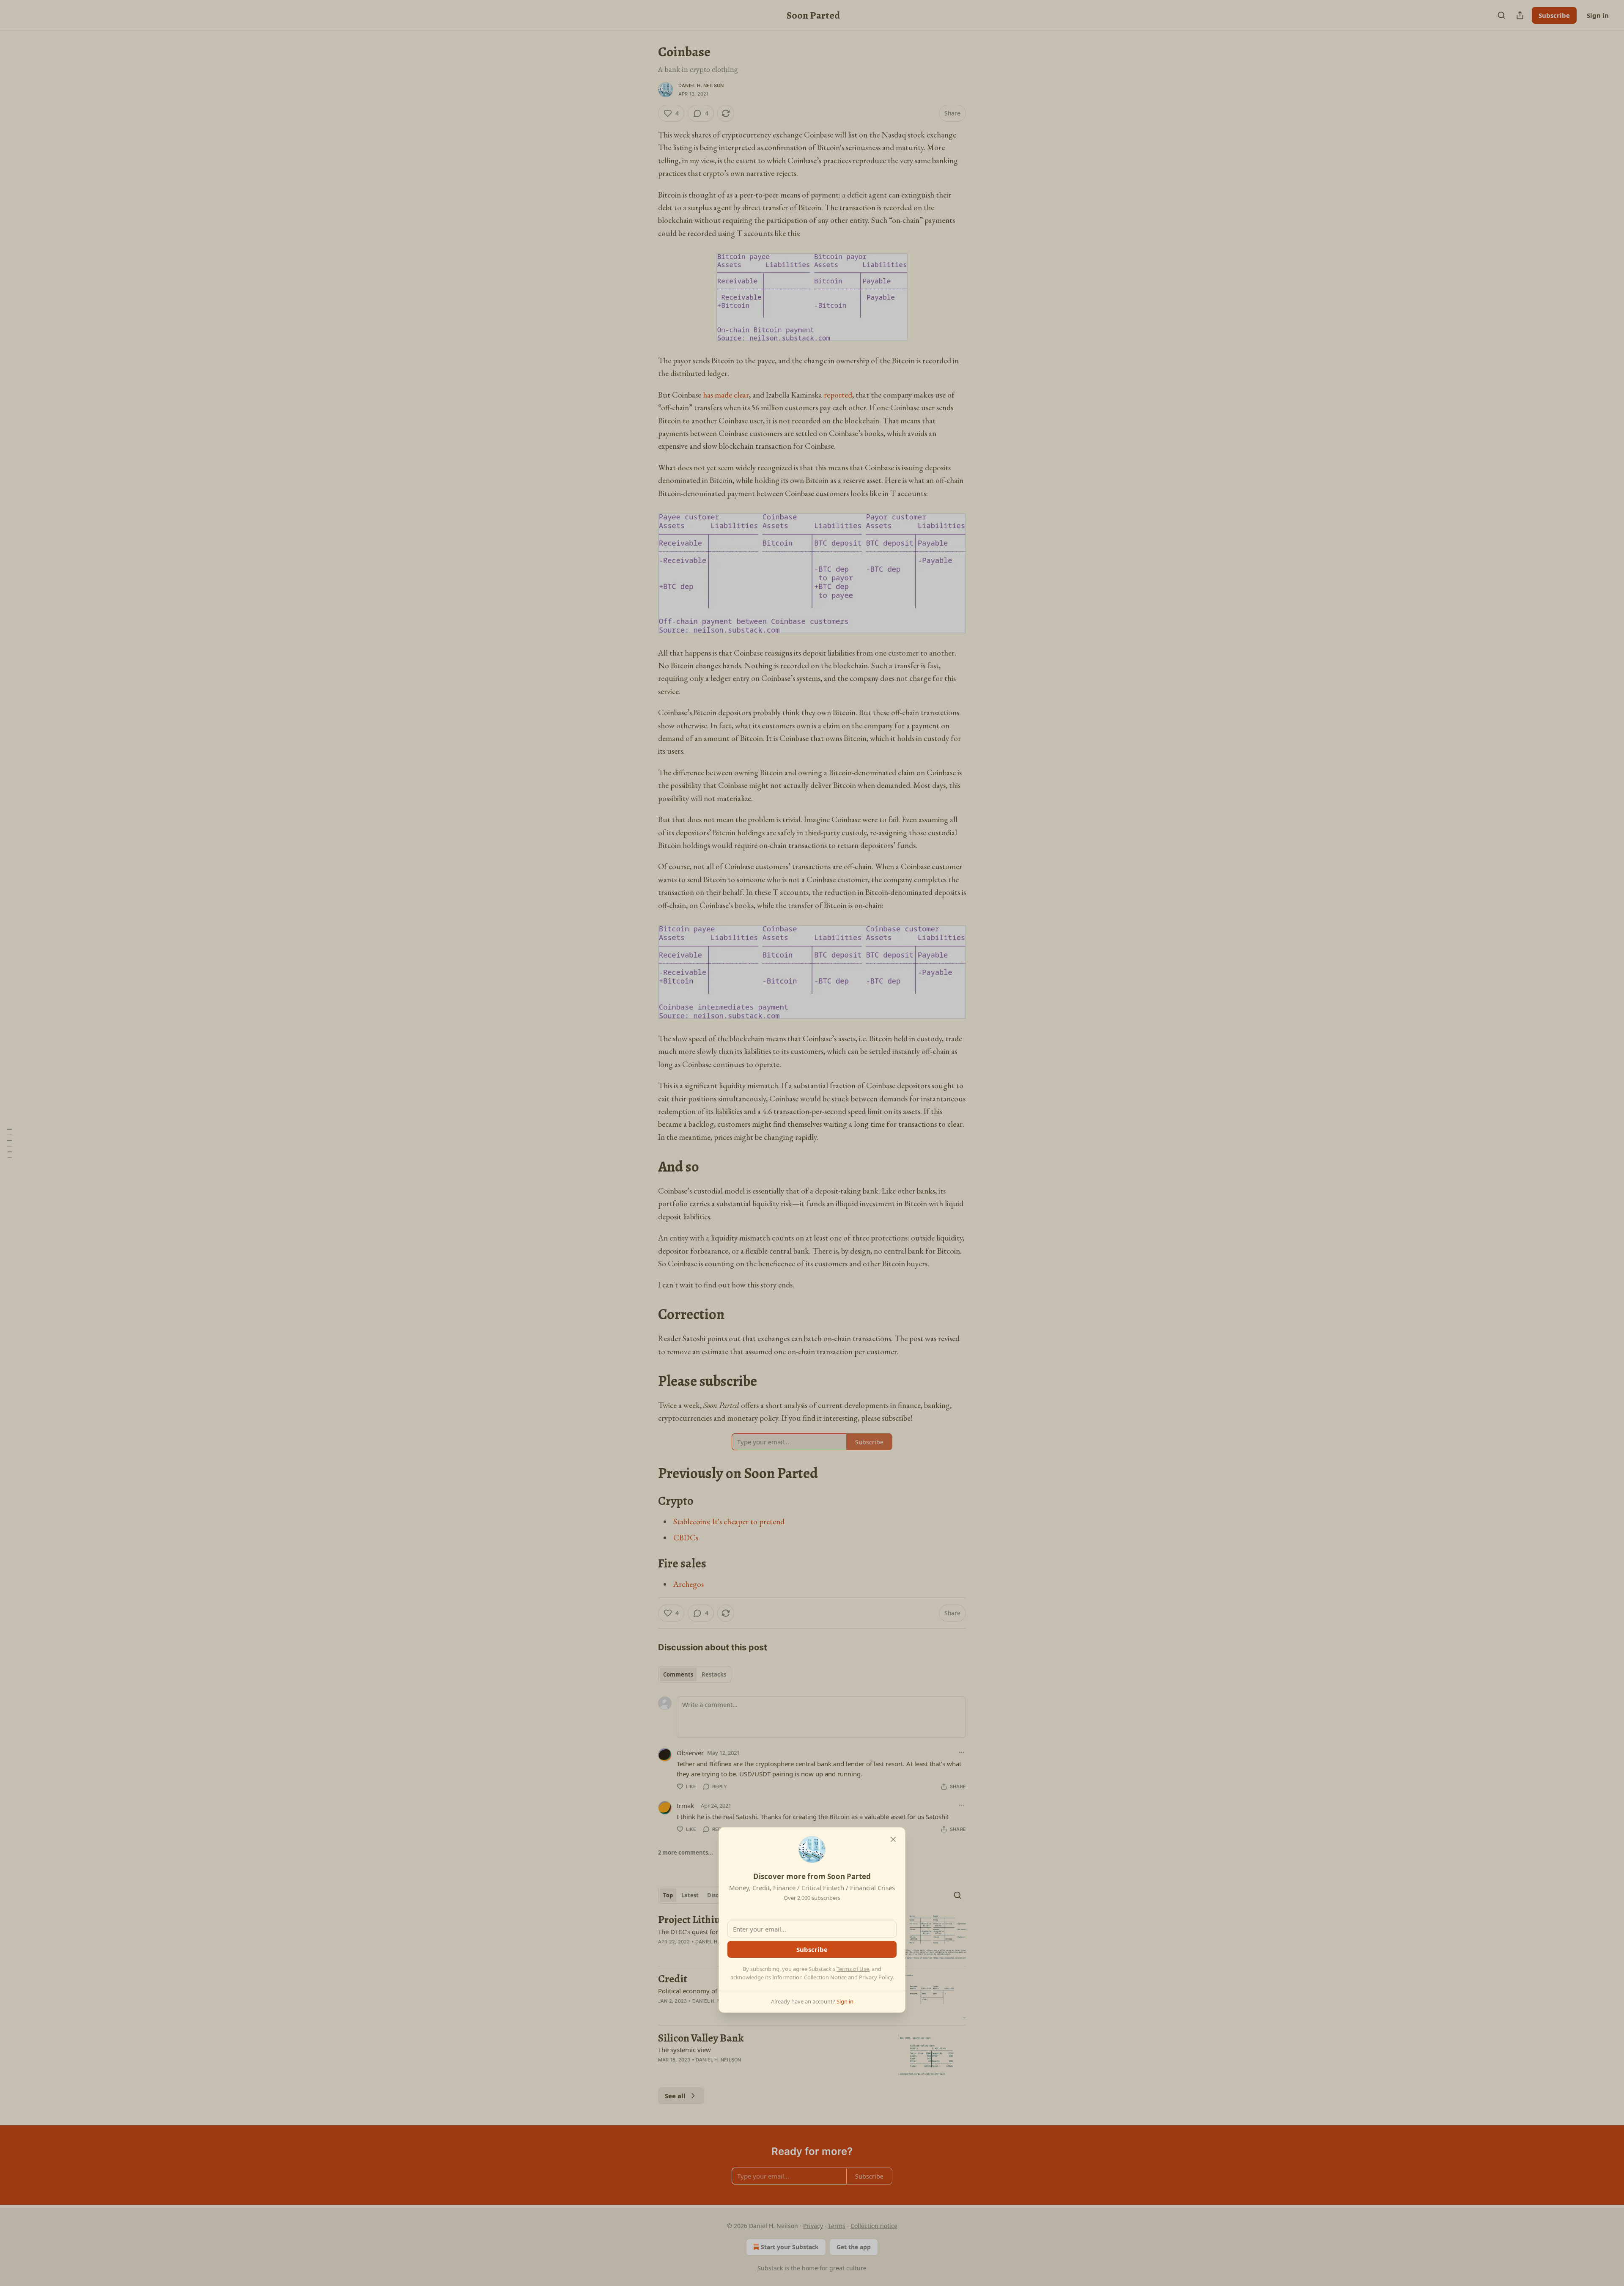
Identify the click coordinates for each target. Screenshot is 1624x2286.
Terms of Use (853, 1969)
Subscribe (812, 1949)
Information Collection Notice (809, 1977)
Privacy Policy (876, 1977)
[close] (893, 1839)
